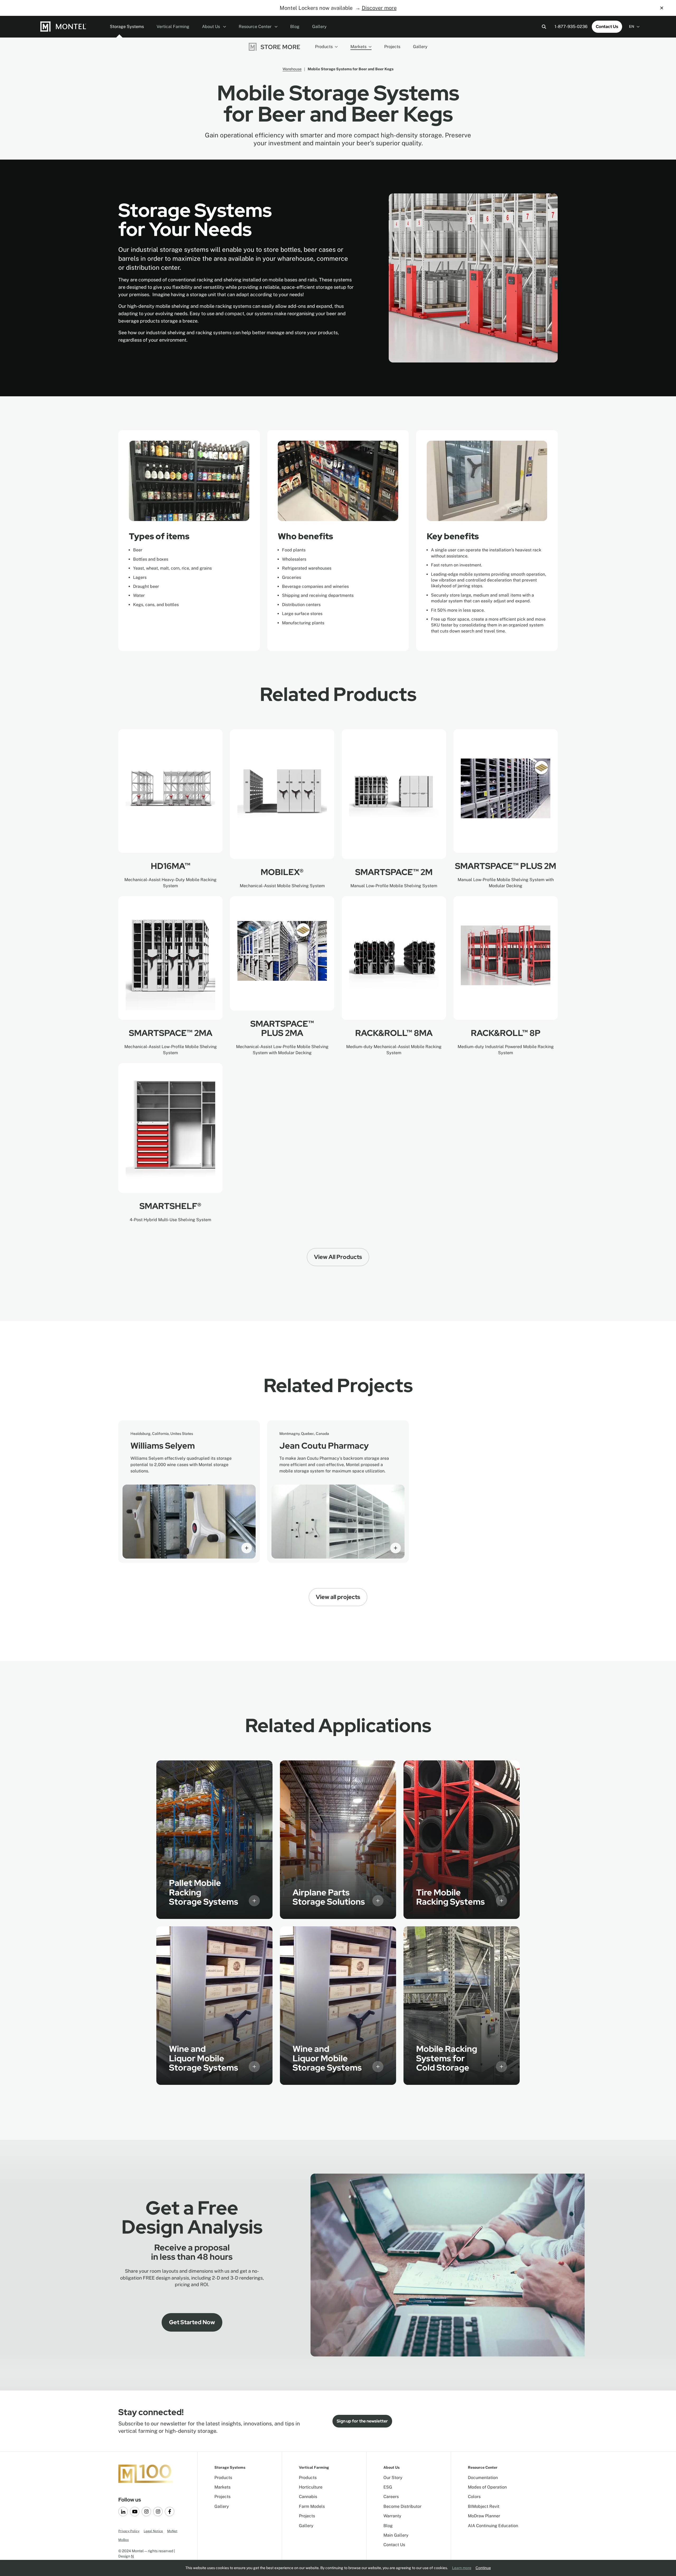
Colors (474, 2497)
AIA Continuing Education (493, 2526)
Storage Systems (127, 27)
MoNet (172, 2531)
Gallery (319, 27)
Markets (358, 47)
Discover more (379, 8)
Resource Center (256, 27)
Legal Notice (153, 2531)
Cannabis (308, 2497)
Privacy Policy (129, 2531)
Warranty (392, 2516)
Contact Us (607, 27)
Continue (483, 2568)
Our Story (393, 2478)
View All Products (338, 1257)
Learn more (462, 2568)
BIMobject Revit (484, 2506)
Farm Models (312, 2506)
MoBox (124, 2540)
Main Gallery (396, 2535)
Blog (295, 27)
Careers (391, 2497)
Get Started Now (192, 2322)
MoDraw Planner (484, 2516)
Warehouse (292, 69)
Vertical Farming (173, 27)
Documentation (483, 2478)
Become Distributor (402, 2506)
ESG (388, 2487)
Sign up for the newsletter (362, 2421)
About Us (212, 27)
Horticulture (311, 2487)
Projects (392, 47)
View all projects (338, 1597)
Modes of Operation (487, 2487)
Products (324, 47)
